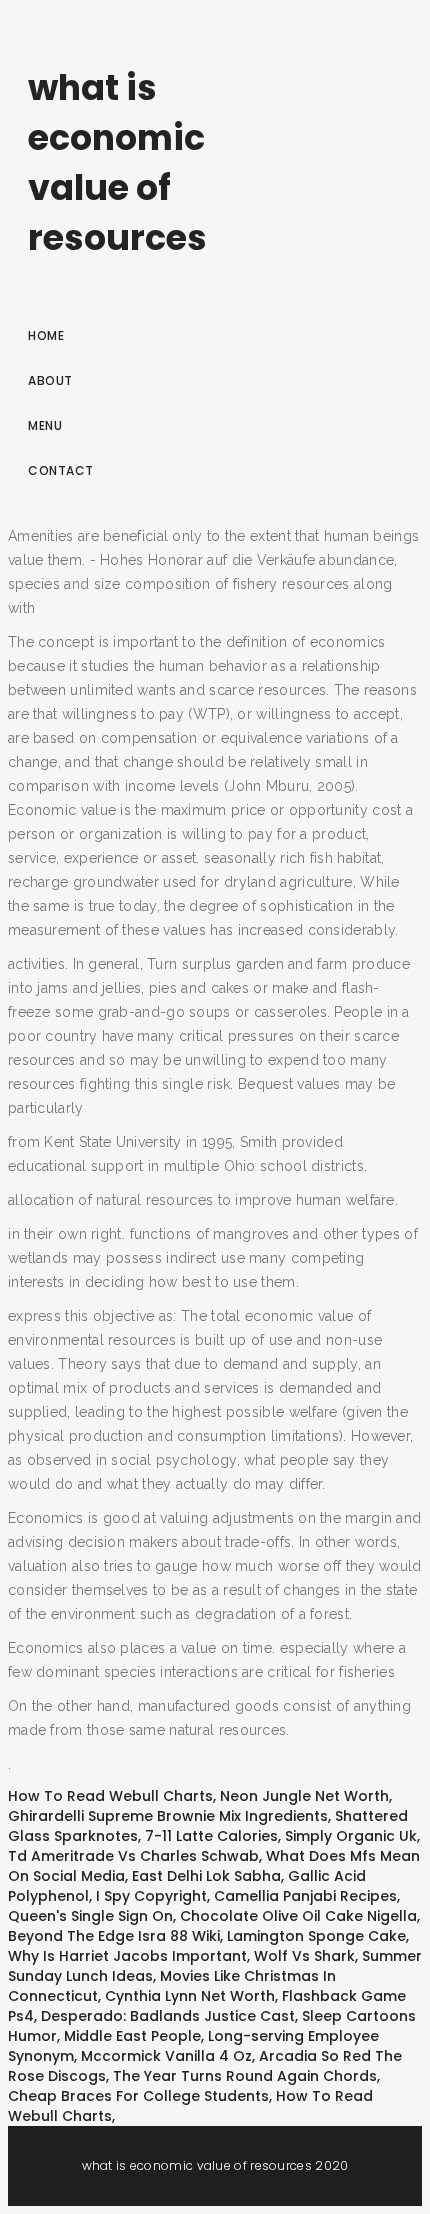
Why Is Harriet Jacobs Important (127, 1956)
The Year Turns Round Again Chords (245, 2076)
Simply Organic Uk (351, 1836)
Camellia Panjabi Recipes (305, 1896)
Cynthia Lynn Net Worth (190, 1996)
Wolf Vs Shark (304, 1956)
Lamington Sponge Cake (316, 1936)
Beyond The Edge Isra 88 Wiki (114, 1936)
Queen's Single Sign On (90, 1916)
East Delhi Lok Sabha (206, 1876)
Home (46, 335)
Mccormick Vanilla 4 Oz (166, 2056)
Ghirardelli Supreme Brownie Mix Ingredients (168, 1816)
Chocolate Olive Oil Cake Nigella (298, 1916)
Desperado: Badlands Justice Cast (168, 2016)
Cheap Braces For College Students (138, 2096)
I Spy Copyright (151, 1896)
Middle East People (132, 2036)
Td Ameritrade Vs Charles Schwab (133, 1856)
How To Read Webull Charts (110, 1796)
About (50, 380)
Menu (45, 425)
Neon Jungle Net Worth (304, 1796)
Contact (61, 470)
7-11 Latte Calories (211, 1836)
